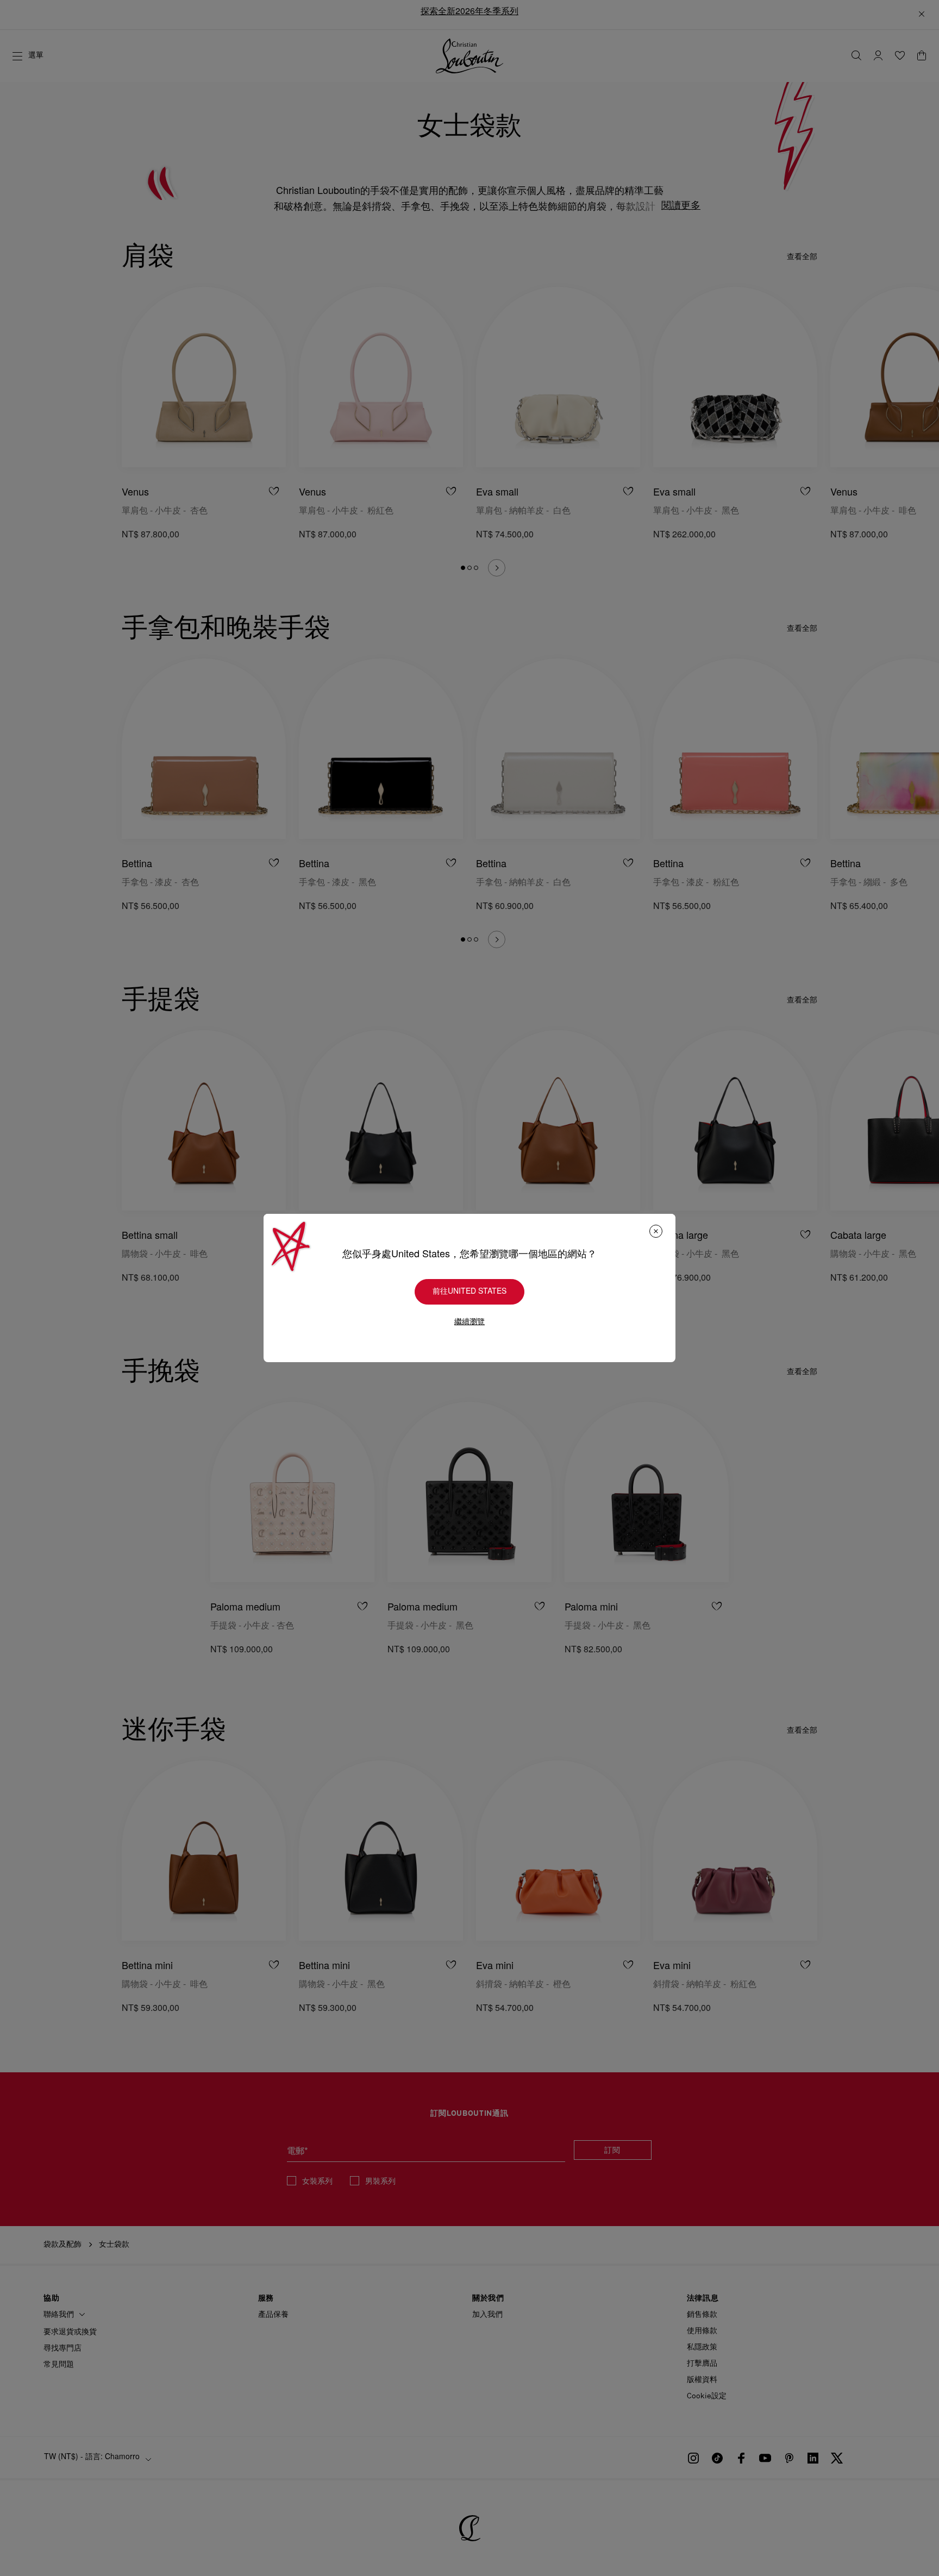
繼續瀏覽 (469, 1322)
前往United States (469, 1292)
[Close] (656, 1231)
